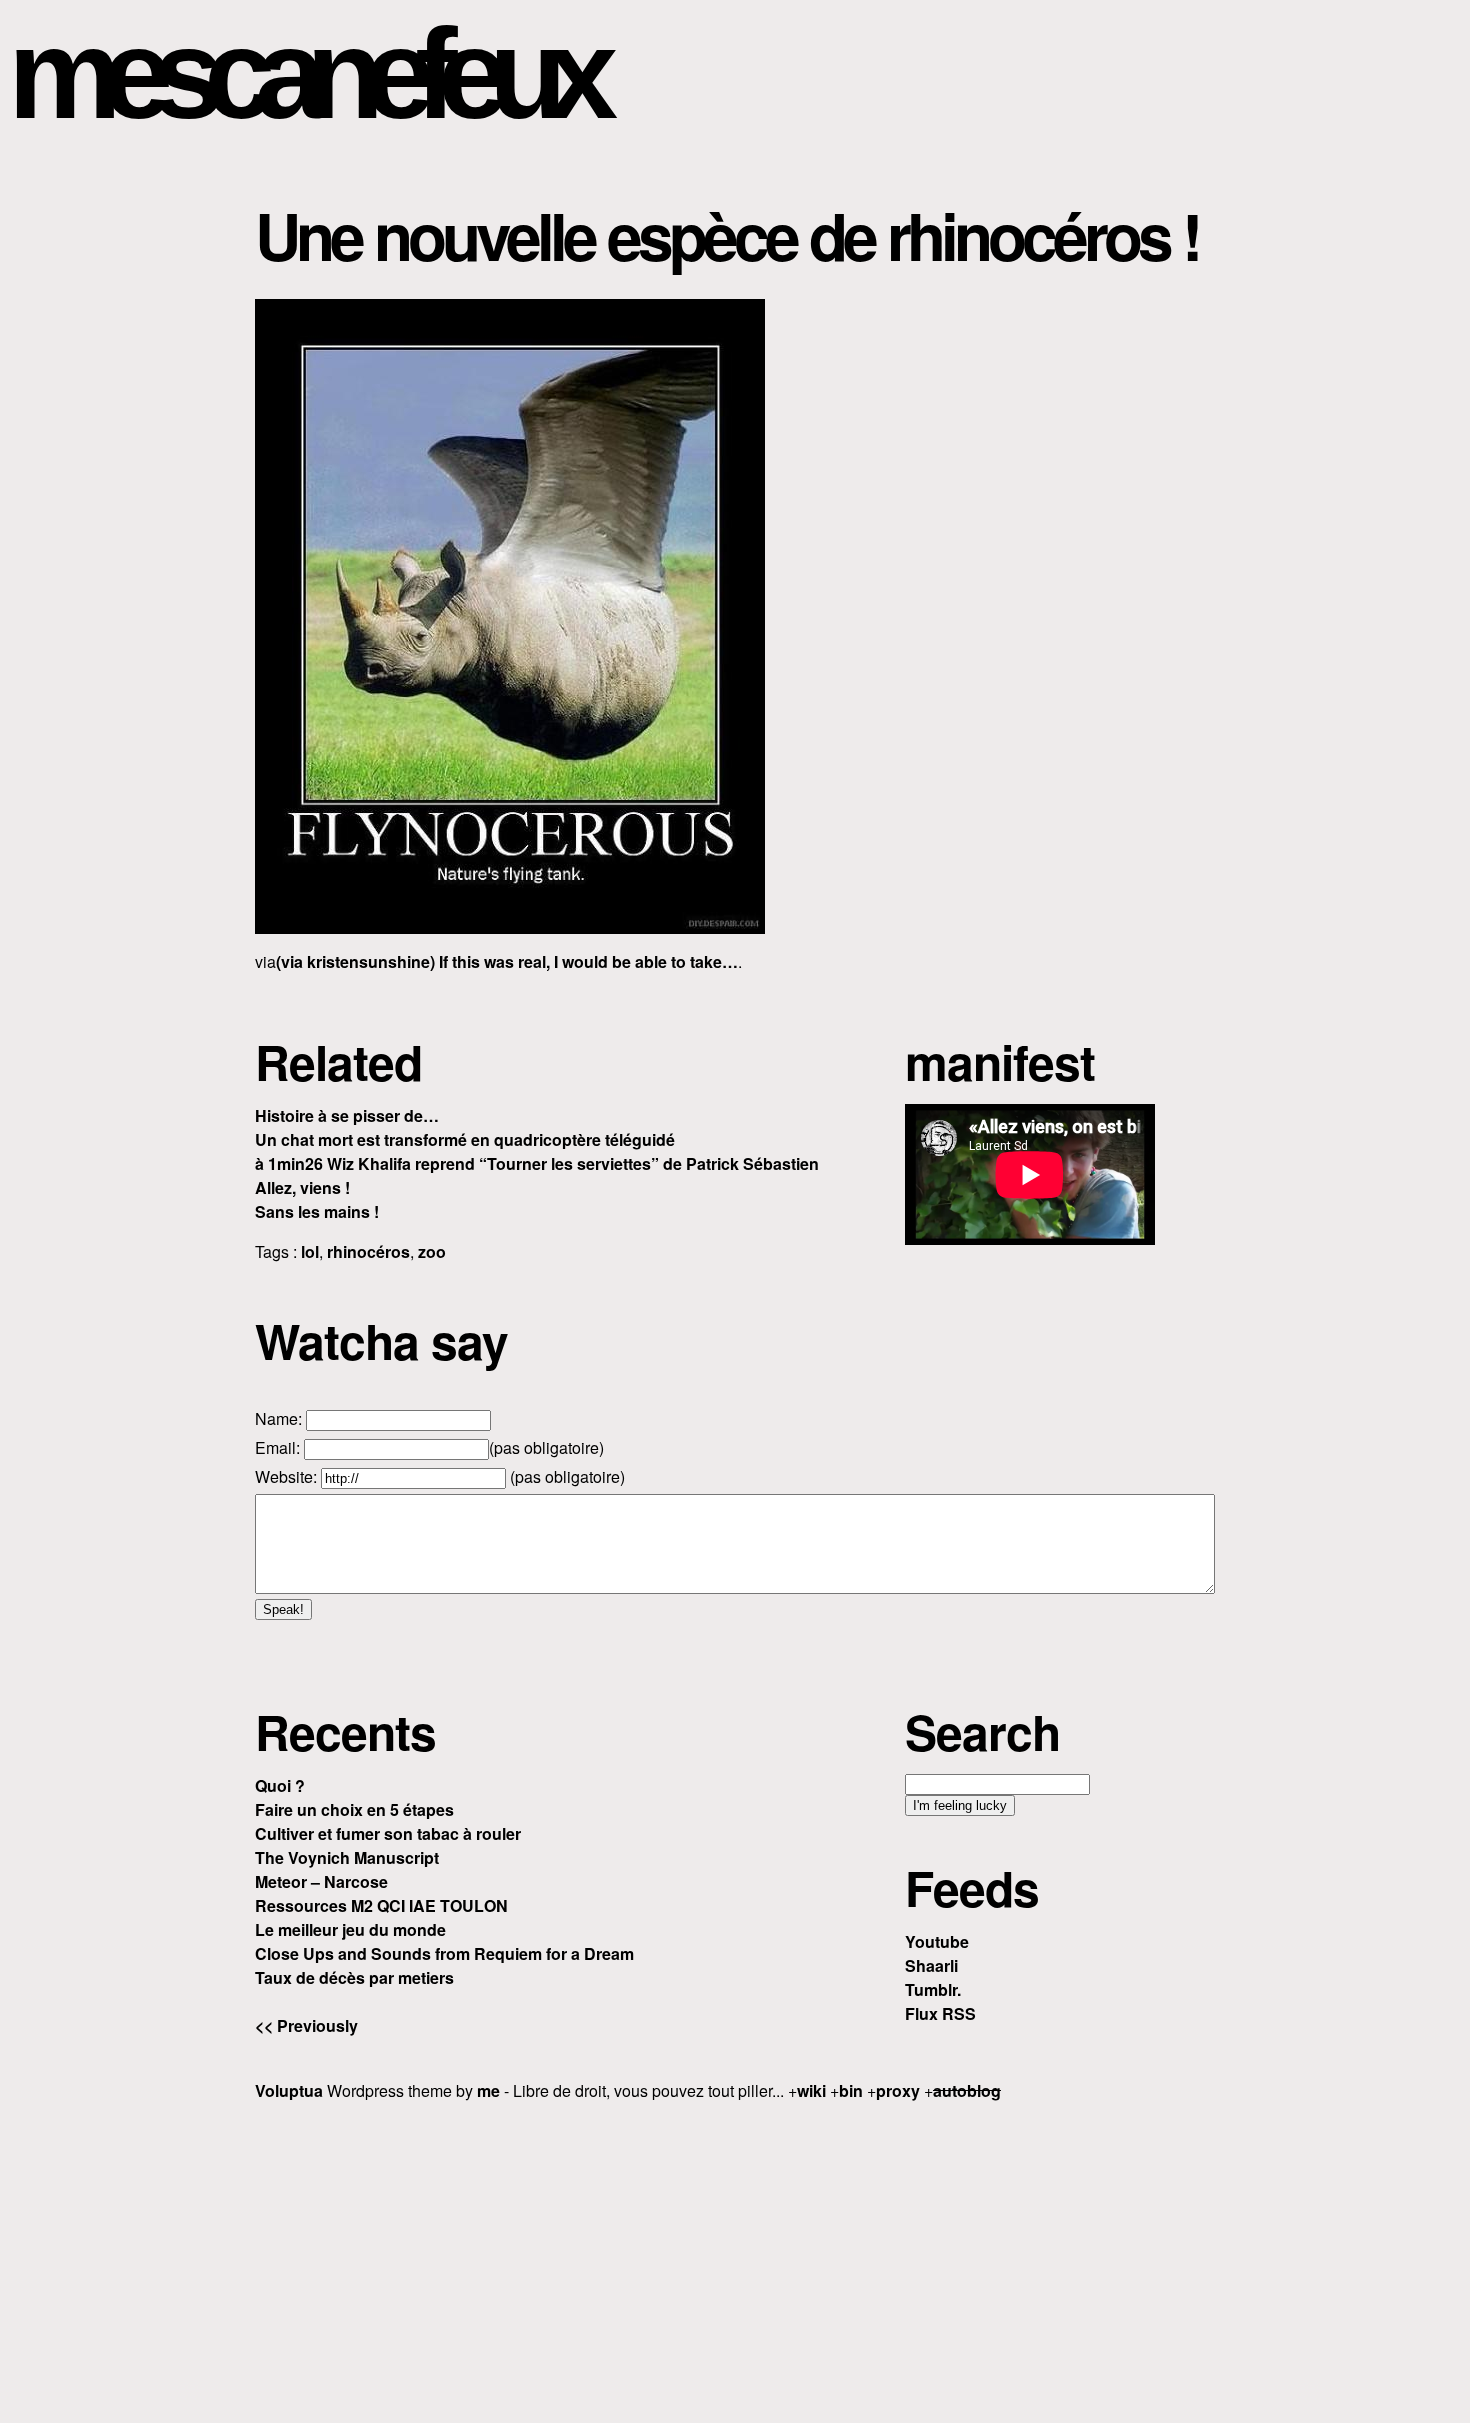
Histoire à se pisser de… (347, 1115)
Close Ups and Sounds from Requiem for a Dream (444, 1953)
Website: (288, 1476)
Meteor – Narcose (321, 1881)
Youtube (937, 1941)
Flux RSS (940, 2013)
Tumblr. (933, 1989)
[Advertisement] (735, 2259)
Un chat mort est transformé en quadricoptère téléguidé (465, 1139)
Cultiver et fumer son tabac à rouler (388, 1833)
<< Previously (306, 2025)
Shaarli (931, 1965)
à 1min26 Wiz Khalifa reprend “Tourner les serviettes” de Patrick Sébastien (537, 1163)
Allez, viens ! (302, 1187)
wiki (811, 2090)
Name (276, 1418)
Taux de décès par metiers (354, 1977)
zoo (432, 1251)
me (488, 2090)
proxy (898, 2090)
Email (275, 1447)
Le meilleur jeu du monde (350, 1929)
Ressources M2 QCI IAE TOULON (381, 1905)
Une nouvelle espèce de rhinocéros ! (726, 235)
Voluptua (289, 2090)
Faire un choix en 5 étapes (354, 1809)
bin (851, 2090)
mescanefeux (303, 73)
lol (310, 1251)
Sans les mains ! (317, 1211)
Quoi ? (280, 1785)
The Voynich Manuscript (347, 1857)
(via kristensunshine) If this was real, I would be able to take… (507, 961)
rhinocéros (368, 1251)
